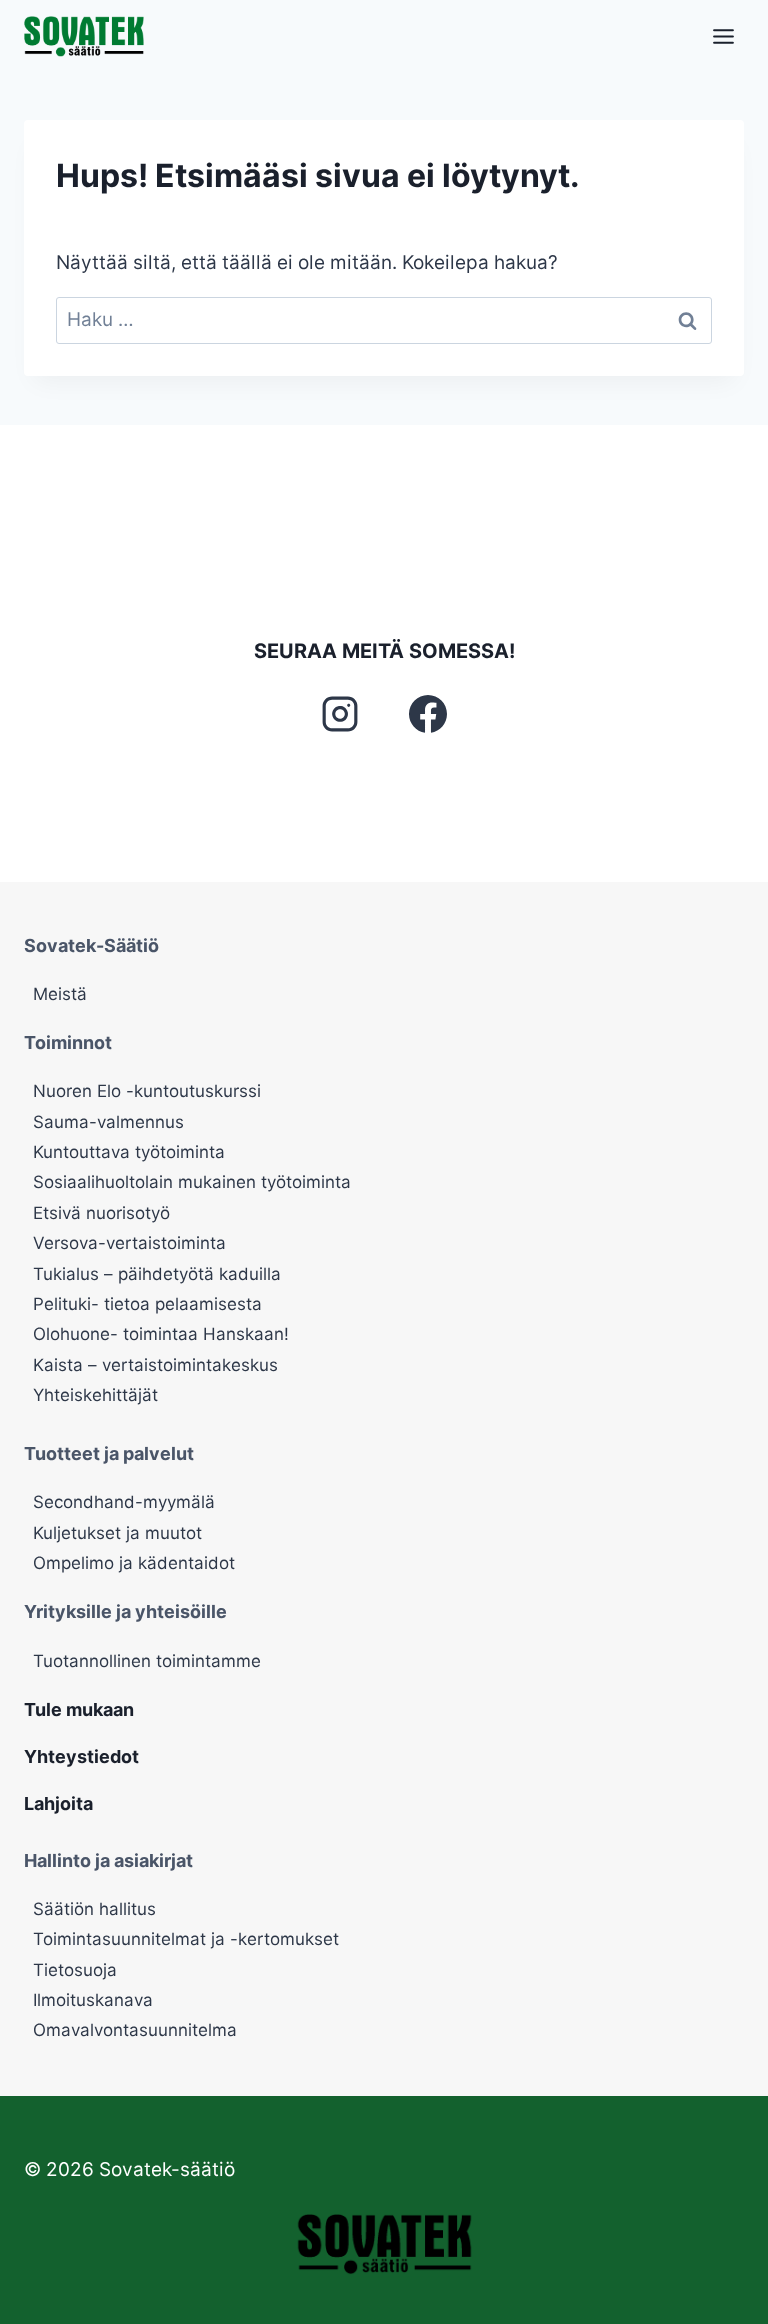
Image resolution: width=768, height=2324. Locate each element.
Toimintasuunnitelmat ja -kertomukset (186, 1939)
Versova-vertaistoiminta (129, 1243)
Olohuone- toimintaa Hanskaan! (161, 1334)
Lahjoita (58, 1803)
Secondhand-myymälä (124, 1502)
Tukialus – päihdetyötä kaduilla (157, 1274)
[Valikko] (723, 36)
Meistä (60, 994)
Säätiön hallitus (94, 1909)
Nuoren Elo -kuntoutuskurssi (147, 1091)
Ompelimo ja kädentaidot (134, 1563)
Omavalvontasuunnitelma (135, 2030)
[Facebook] (428, 714)
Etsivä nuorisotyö (101, 1213)
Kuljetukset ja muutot (117, 1533)
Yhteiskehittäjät (95, 1395)
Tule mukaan (79, 1709)
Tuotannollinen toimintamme (147, 1661)
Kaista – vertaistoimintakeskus (155, 1365)
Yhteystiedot (81, 1756)
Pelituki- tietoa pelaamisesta (147, 1304)
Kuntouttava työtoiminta (129, 1152)
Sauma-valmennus (108, 1122)
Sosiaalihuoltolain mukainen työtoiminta (192, 1182)
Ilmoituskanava (93, 2000)
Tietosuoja (75, 1970)
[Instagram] (340, 714)
